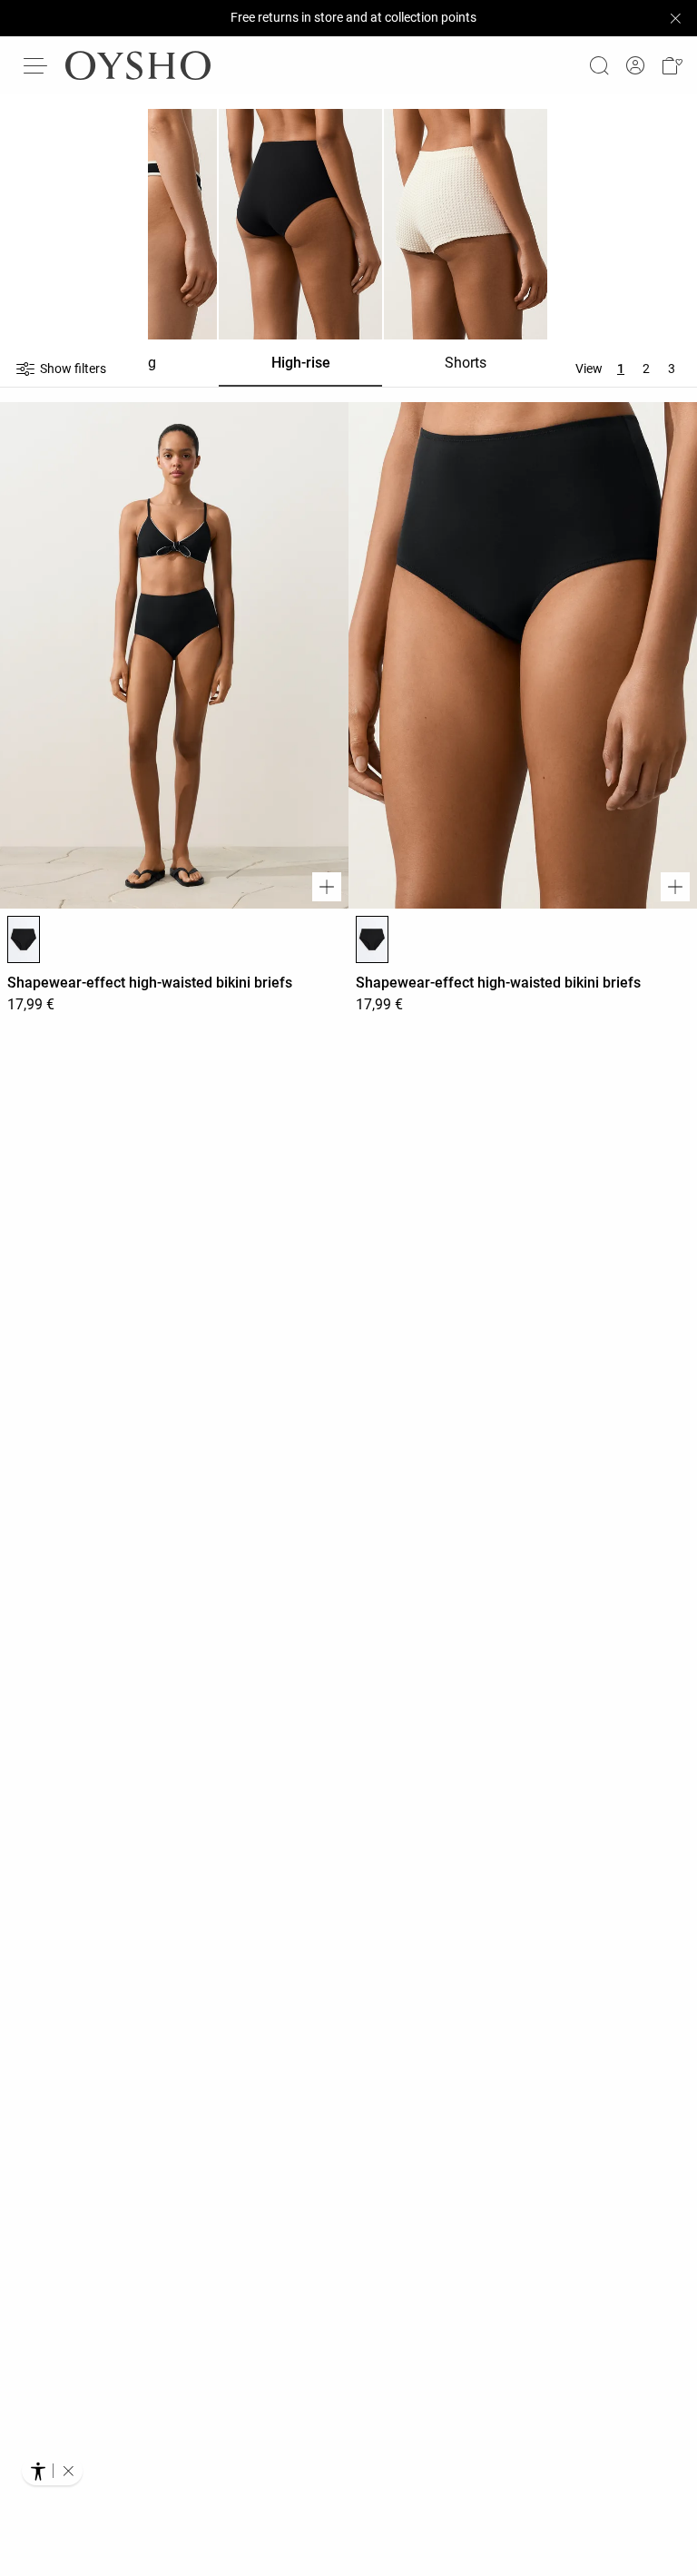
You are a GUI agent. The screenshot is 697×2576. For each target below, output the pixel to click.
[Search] (599, 65)
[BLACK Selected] (24, 939)
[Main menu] (36, 65)
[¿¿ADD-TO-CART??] (327, 887)
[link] (635, 66)
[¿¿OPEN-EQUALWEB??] (52, 2471)
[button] (672, 66)
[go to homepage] (138, 65)
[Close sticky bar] (675, 18)
